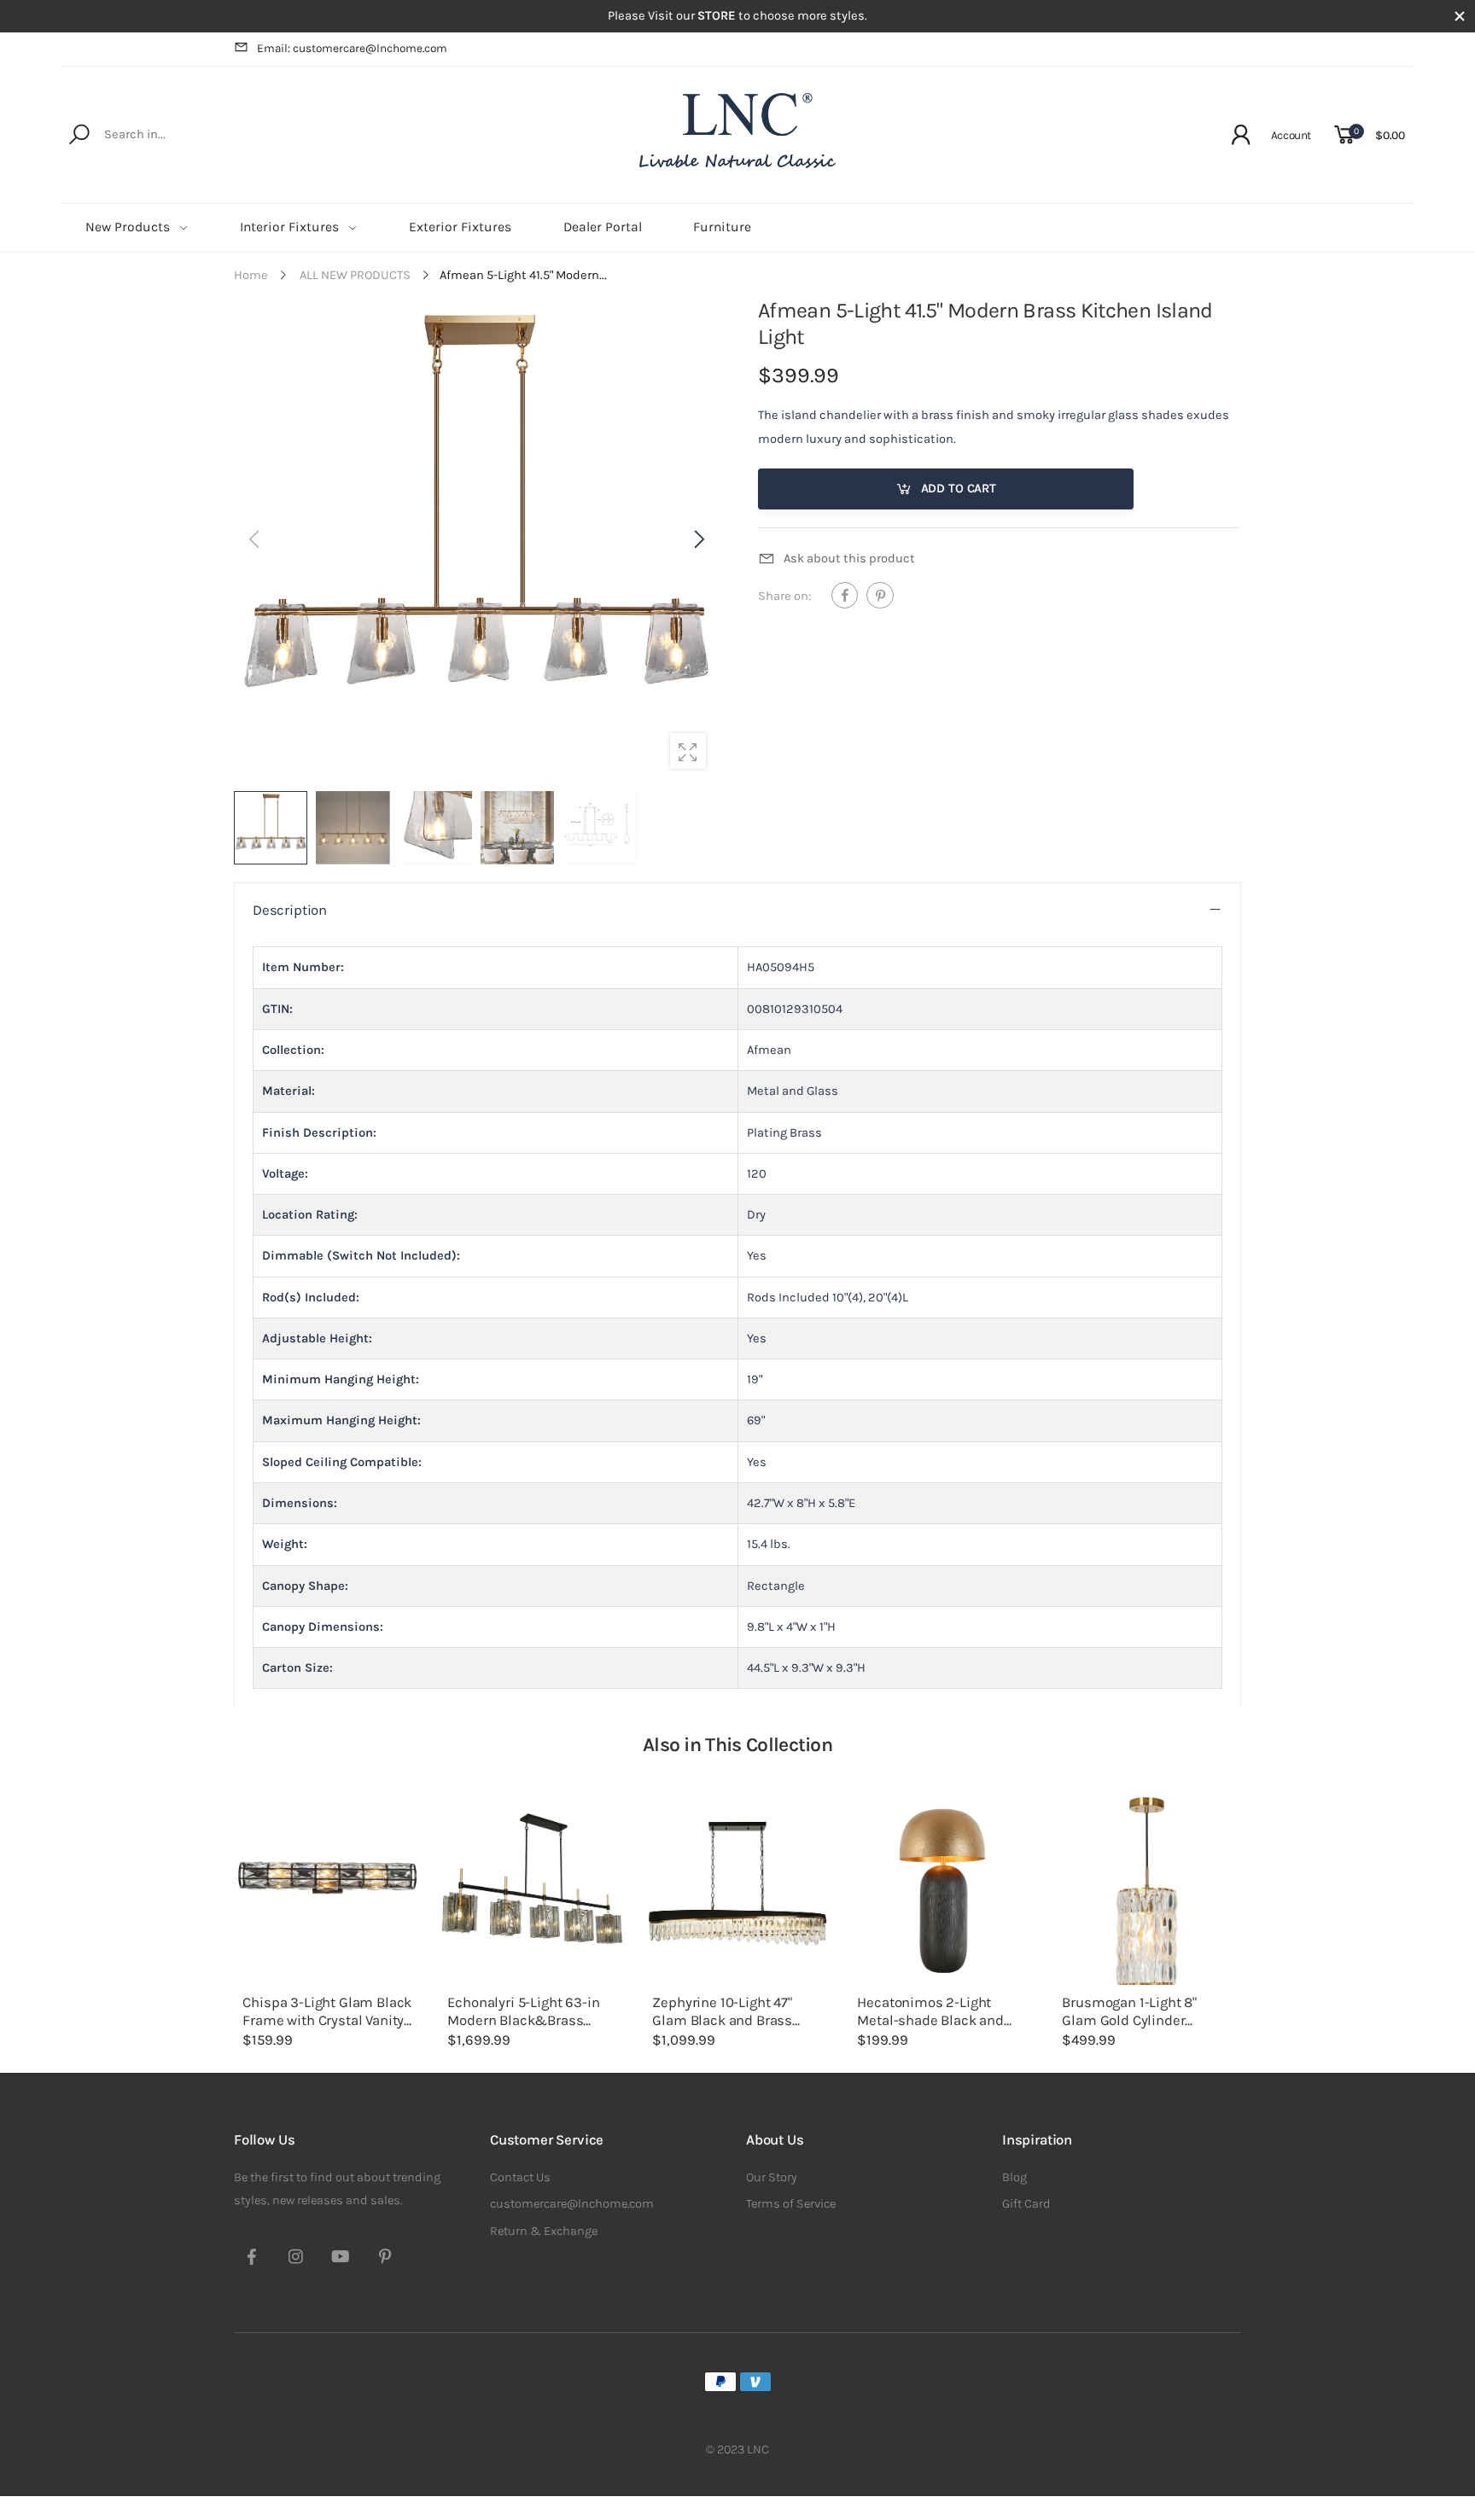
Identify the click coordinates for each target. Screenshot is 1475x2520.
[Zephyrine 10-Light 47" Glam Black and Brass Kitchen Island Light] (737, 1891)
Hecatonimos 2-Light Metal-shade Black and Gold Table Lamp (930, 2020)
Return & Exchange (544, 2231)
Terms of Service (791, 2204)
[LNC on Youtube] (341, 2259)
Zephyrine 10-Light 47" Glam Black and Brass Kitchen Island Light (722, 2020)
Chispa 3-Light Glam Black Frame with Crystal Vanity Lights (327, 2020)
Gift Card (1026, 2204)
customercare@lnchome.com (572, 2204)
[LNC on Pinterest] (385, 2259)
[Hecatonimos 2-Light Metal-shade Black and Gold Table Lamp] (942, 1891)
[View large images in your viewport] (688, 751)
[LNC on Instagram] (296, 2259)
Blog (1014, 2177)
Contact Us (520, 2177)
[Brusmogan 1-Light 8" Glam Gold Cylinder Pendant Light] (1147, 1891)
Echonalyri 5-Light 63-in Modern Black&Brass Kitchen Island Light (523, 2020)
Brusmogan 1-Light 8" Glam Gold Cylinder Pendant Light (1129, 2020)
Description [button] (290, 910)
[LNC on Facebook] (252, 2259)
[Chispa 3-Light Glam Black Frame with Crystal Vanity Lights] (328, 1891)
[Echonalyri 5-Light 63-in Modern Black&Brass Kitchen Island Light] (533, 1891)
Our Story (772, 2177)
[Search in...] (82, 135)
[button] (697, 539)
